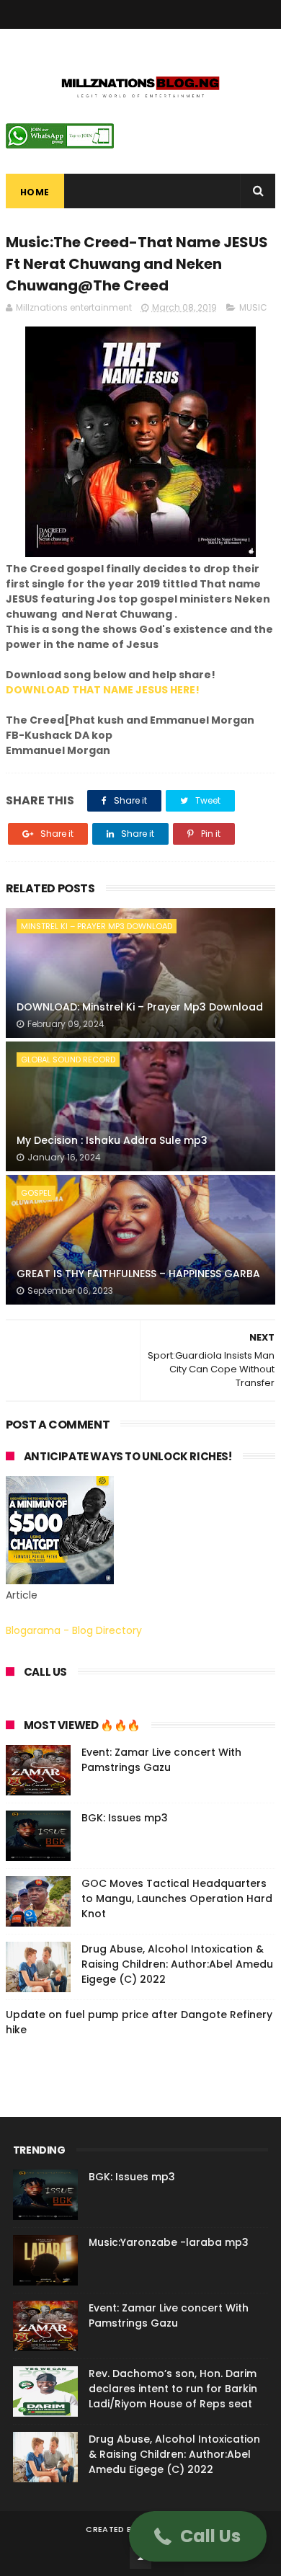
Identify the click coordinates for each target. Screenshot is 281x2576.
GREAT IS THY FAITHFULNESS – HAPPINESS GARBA (138, 1274)
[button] (198, 2536)
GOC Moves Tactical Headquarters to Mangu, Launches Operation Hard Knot (177, 1898)
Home (35, 192)
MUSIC (253, 307)
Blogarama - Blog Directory (74, 1630)
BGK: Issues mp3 (125, 1818)
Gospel (36, 1193)
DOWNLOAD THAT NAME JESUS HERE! (103, 690)
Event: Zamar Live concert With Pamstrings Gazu (161, 1760)
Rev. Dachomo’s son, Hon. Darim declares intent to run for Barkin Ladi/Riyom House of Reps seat (173, 2389)
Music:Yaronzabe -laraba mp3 (169, 2242)
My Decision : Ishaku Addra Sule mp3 (112, 1140)
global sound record (68, 1060)
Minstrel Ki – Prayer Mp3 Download (97, 926)
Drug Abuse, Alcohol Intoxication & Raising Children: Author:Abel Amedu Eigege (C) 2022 (177, 1964)
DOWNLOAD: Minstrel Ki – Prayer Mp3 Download (140, 1007)
